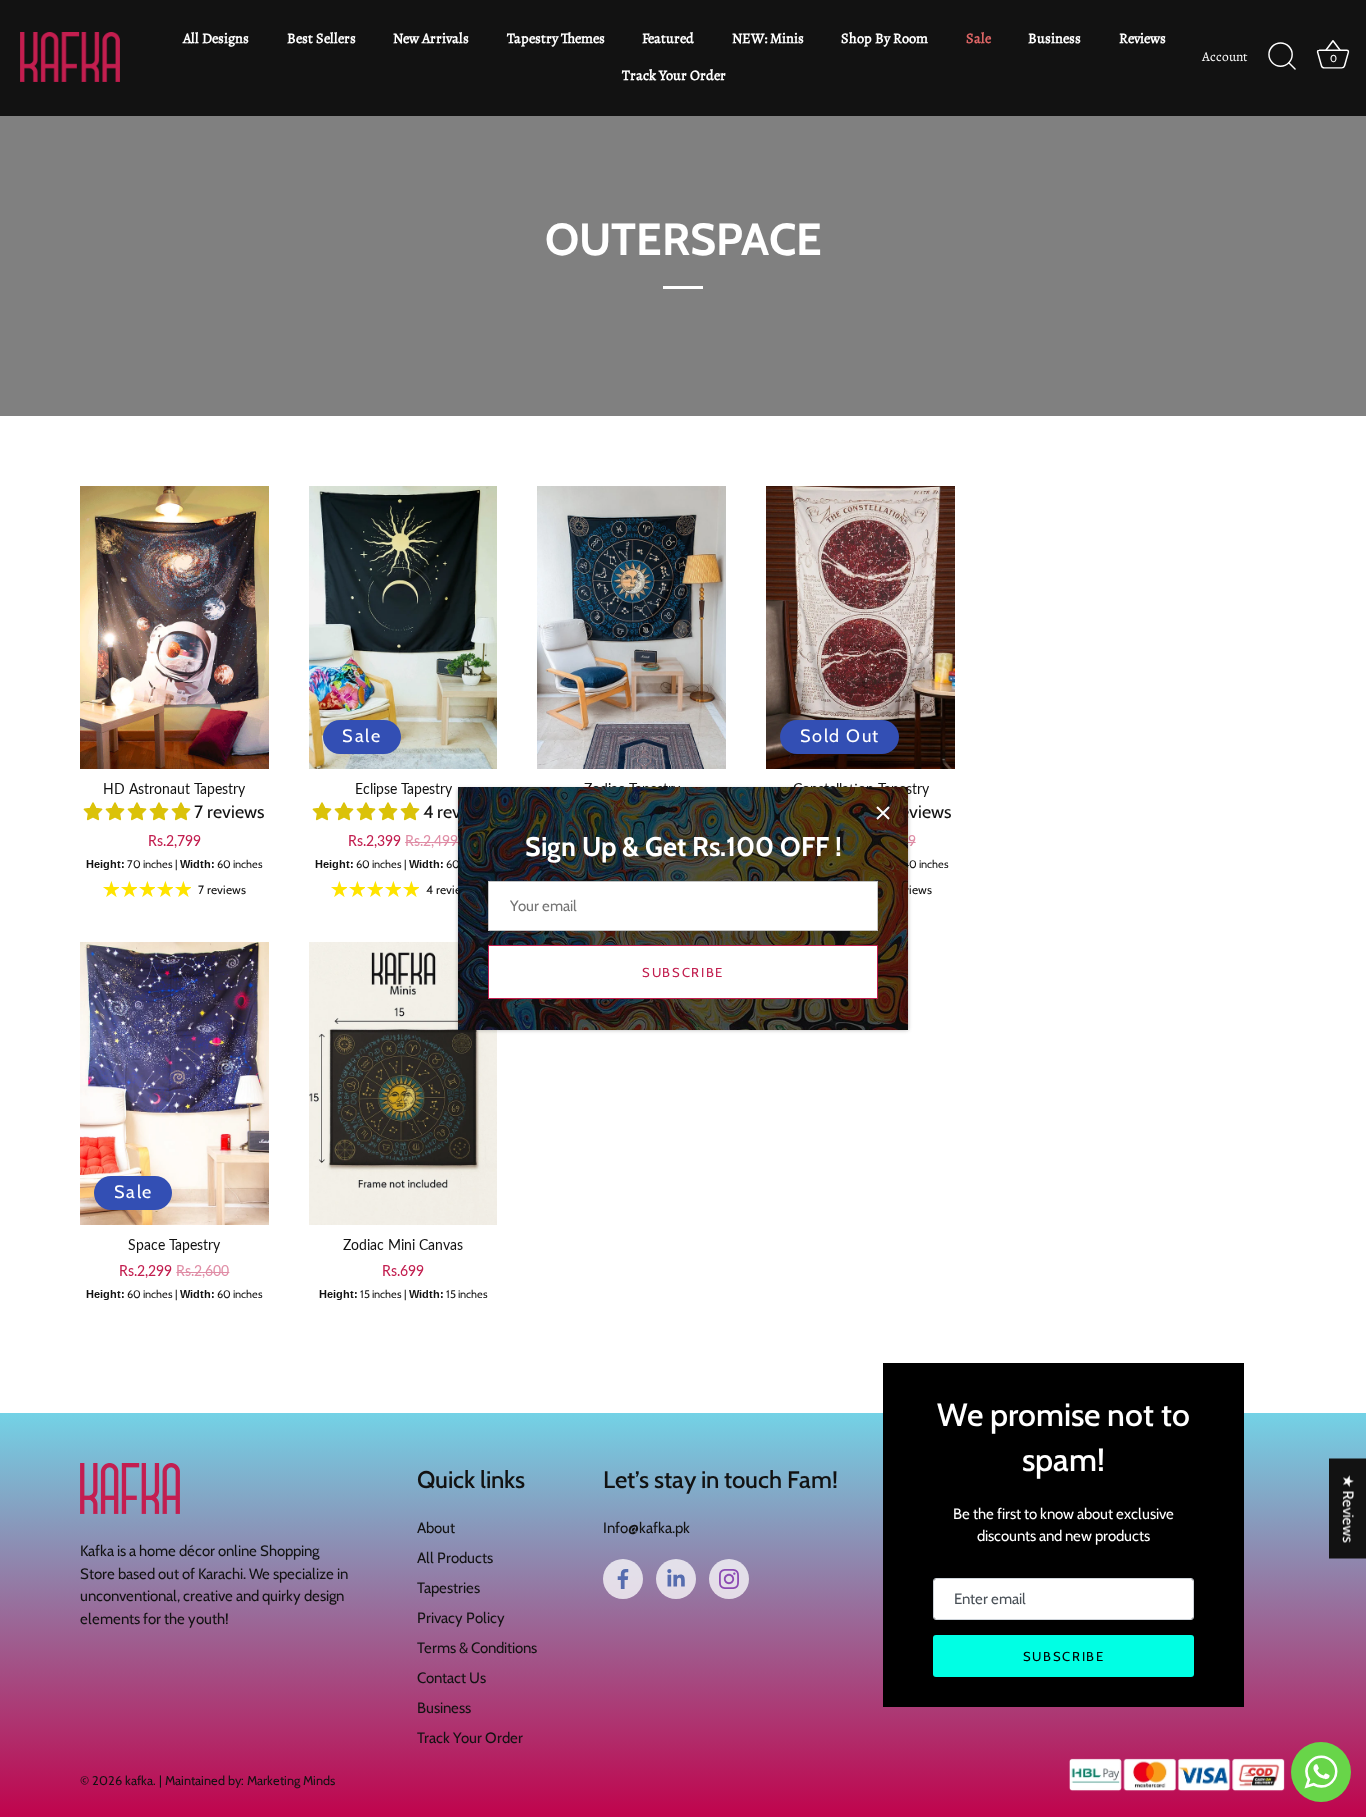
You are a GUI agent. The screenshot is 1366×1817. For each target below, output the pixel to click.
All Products (455, 1558)
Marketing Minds (291, 1780)
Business (1054, 38)
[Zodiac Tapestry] (631, 627)
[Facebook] (623, 1579)
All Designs (216, 38)
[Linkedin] (676, 1579)
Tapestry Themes (556, 38)
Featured (668, 38)
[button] (139, 812)
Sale (978, 38)
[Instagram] (729, 1579)
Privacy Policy (461, 1618)
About (436, 1528)
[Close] (883, 813)
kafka (139, 1780)
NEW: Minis (768, 38)
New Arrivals (431, 38)
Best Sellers (321, 38)
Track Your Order (674, 75)
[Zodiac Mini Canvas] (403, 1083)
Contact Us (451, 1678)
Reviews (1142, 38)
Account (1224, 56)
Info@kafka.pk (646, 1528)
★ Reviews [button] (1348, 1508)
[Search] (1282, 57)
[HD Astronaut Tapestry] (174, 627)
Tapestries (448, 1588)
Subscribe (683, 972)
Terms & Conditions (477, 1648)
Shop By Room (884, 38)
